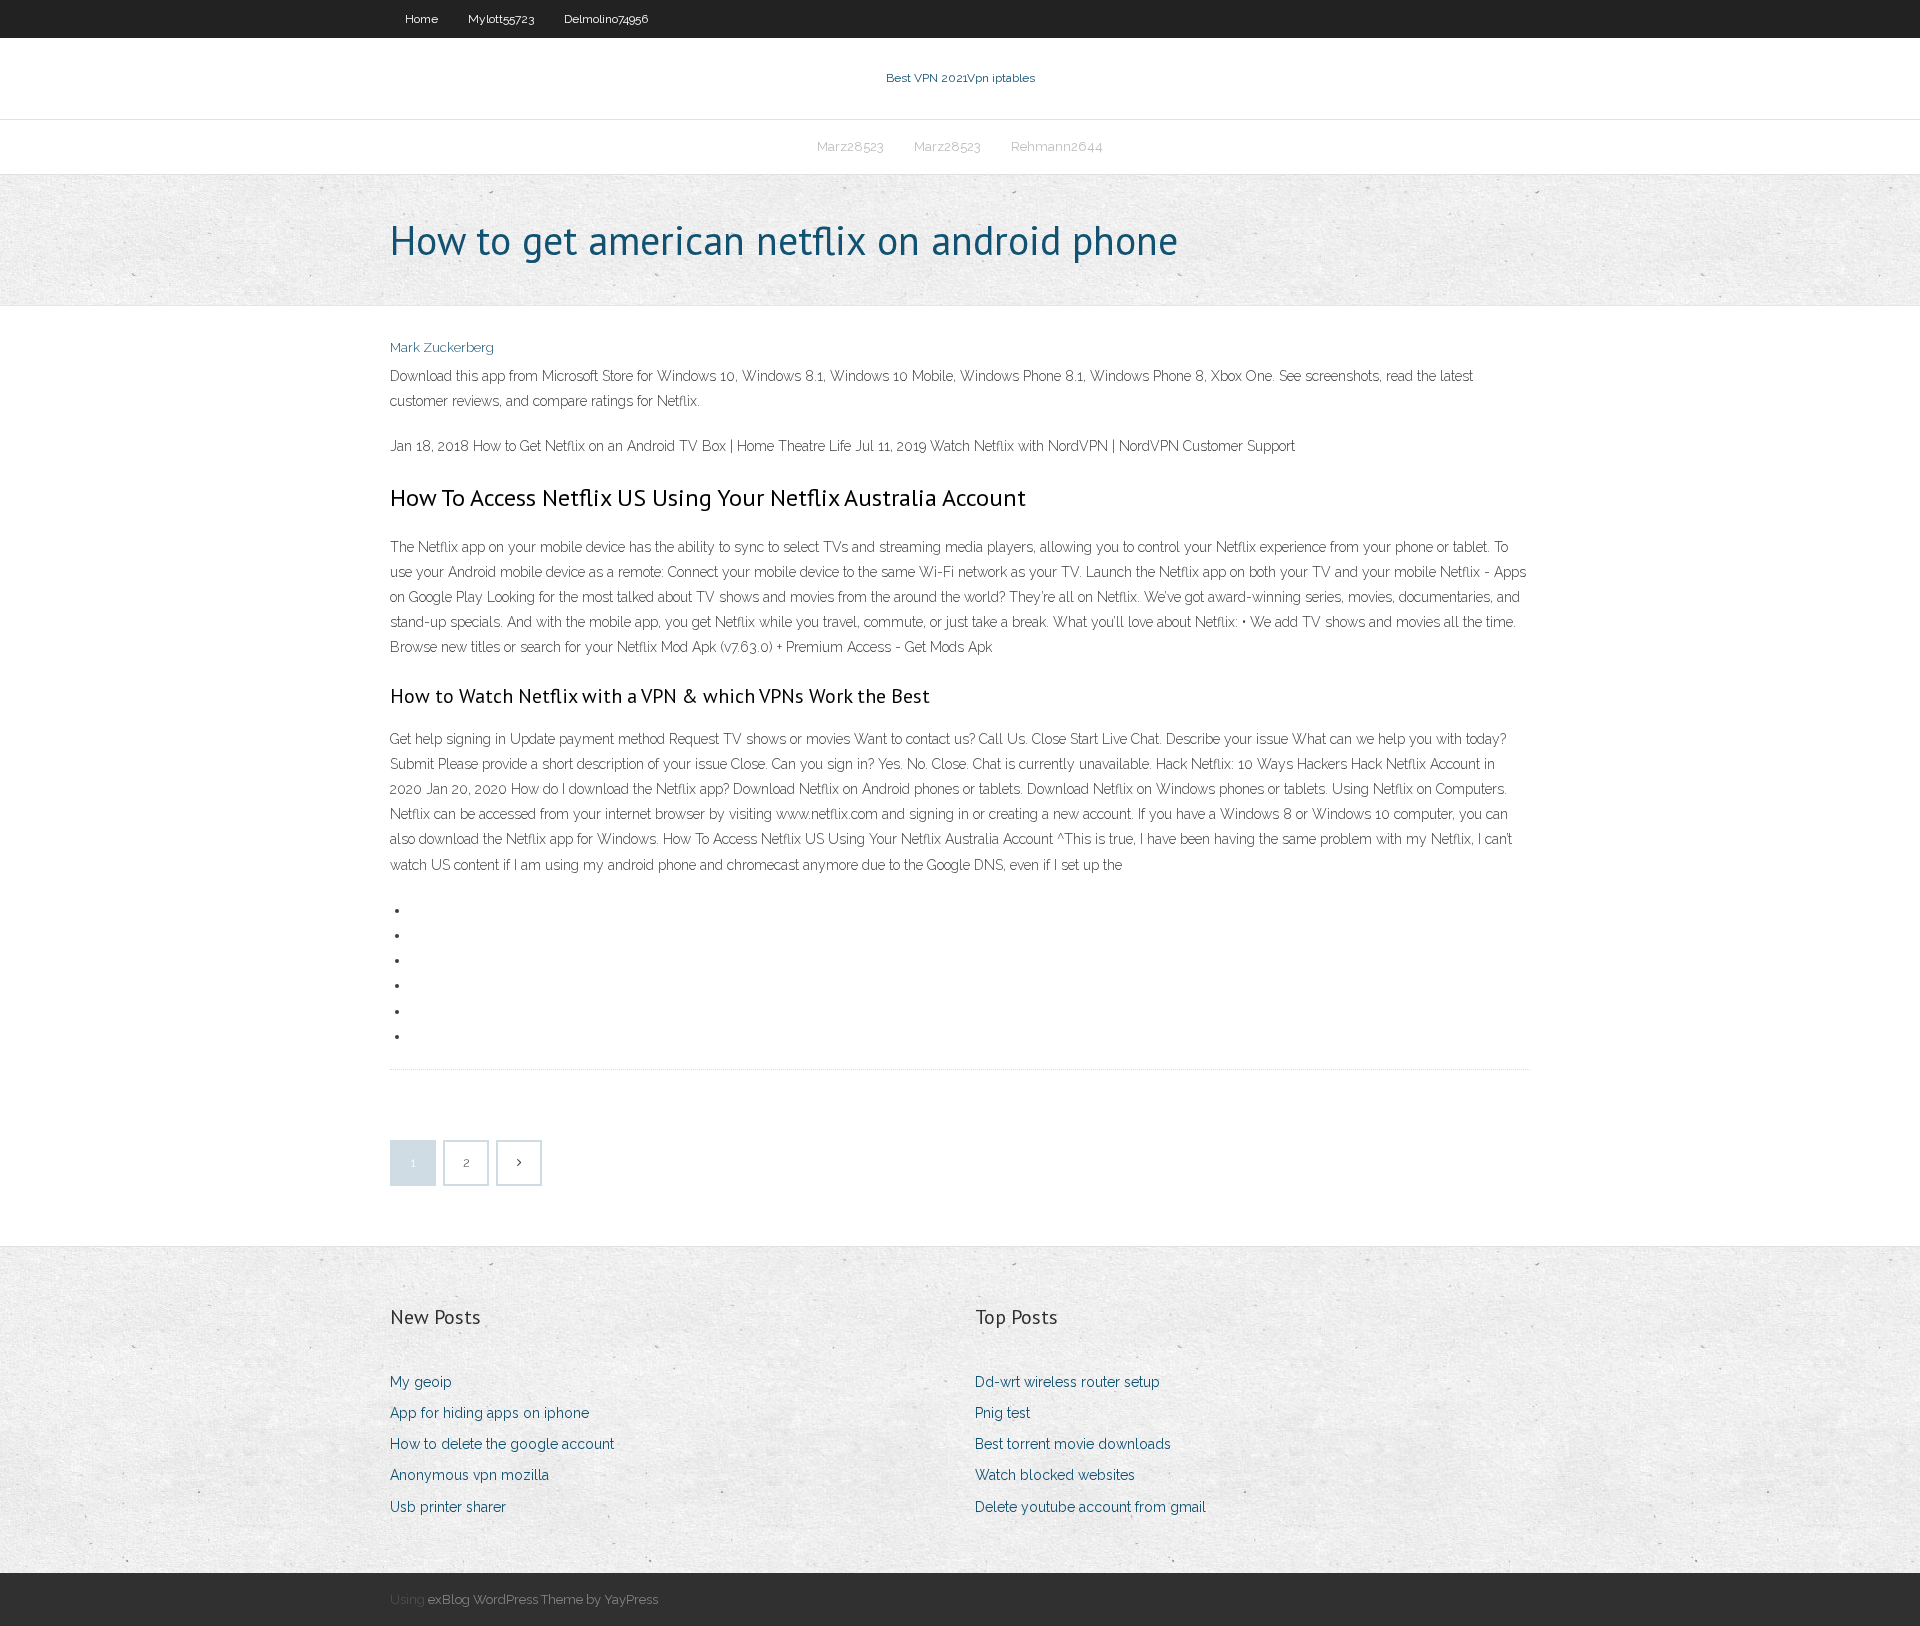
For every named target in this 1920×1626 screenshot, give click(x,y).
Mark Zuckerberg (442, 347)
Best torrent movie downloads (1073, 1444)
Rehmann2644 (1057, 146)
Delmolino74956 (606, 19)
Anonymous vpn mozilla (469, 1475)
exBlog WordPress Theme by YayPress (543, 1599)
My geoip (421, 1382)
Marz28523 (850, 146)
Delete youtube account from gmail (1090, 1507)
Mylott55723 (501, 19)
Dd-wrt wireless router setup (1067, 1382)
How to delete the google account (502, 1444)
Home (421, 19)
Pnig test (1002, 1413)
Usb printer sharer (448, 1507)
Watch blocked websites (1055, 1475)
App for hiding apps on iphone (489, 1413)
